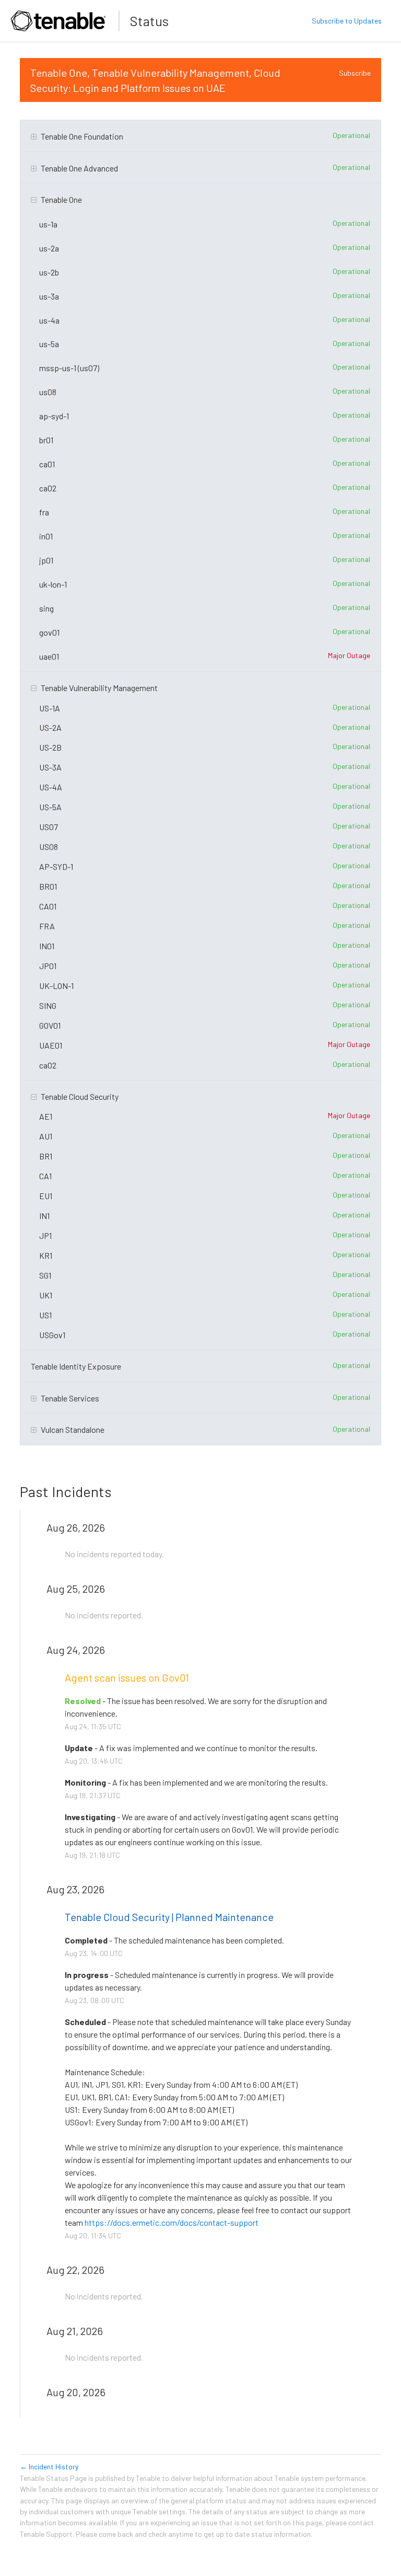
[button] (347, 21)
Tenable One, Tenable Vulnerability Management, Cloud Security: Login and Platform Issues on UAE (156, 80)
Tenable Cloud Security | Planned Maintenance (169, 1917)
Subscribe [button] (355, 73)
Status (149, 21)
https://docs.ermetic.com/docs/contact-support (172, 2222)
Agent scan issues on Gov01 (127, 1677)
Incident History (49, 2466)
